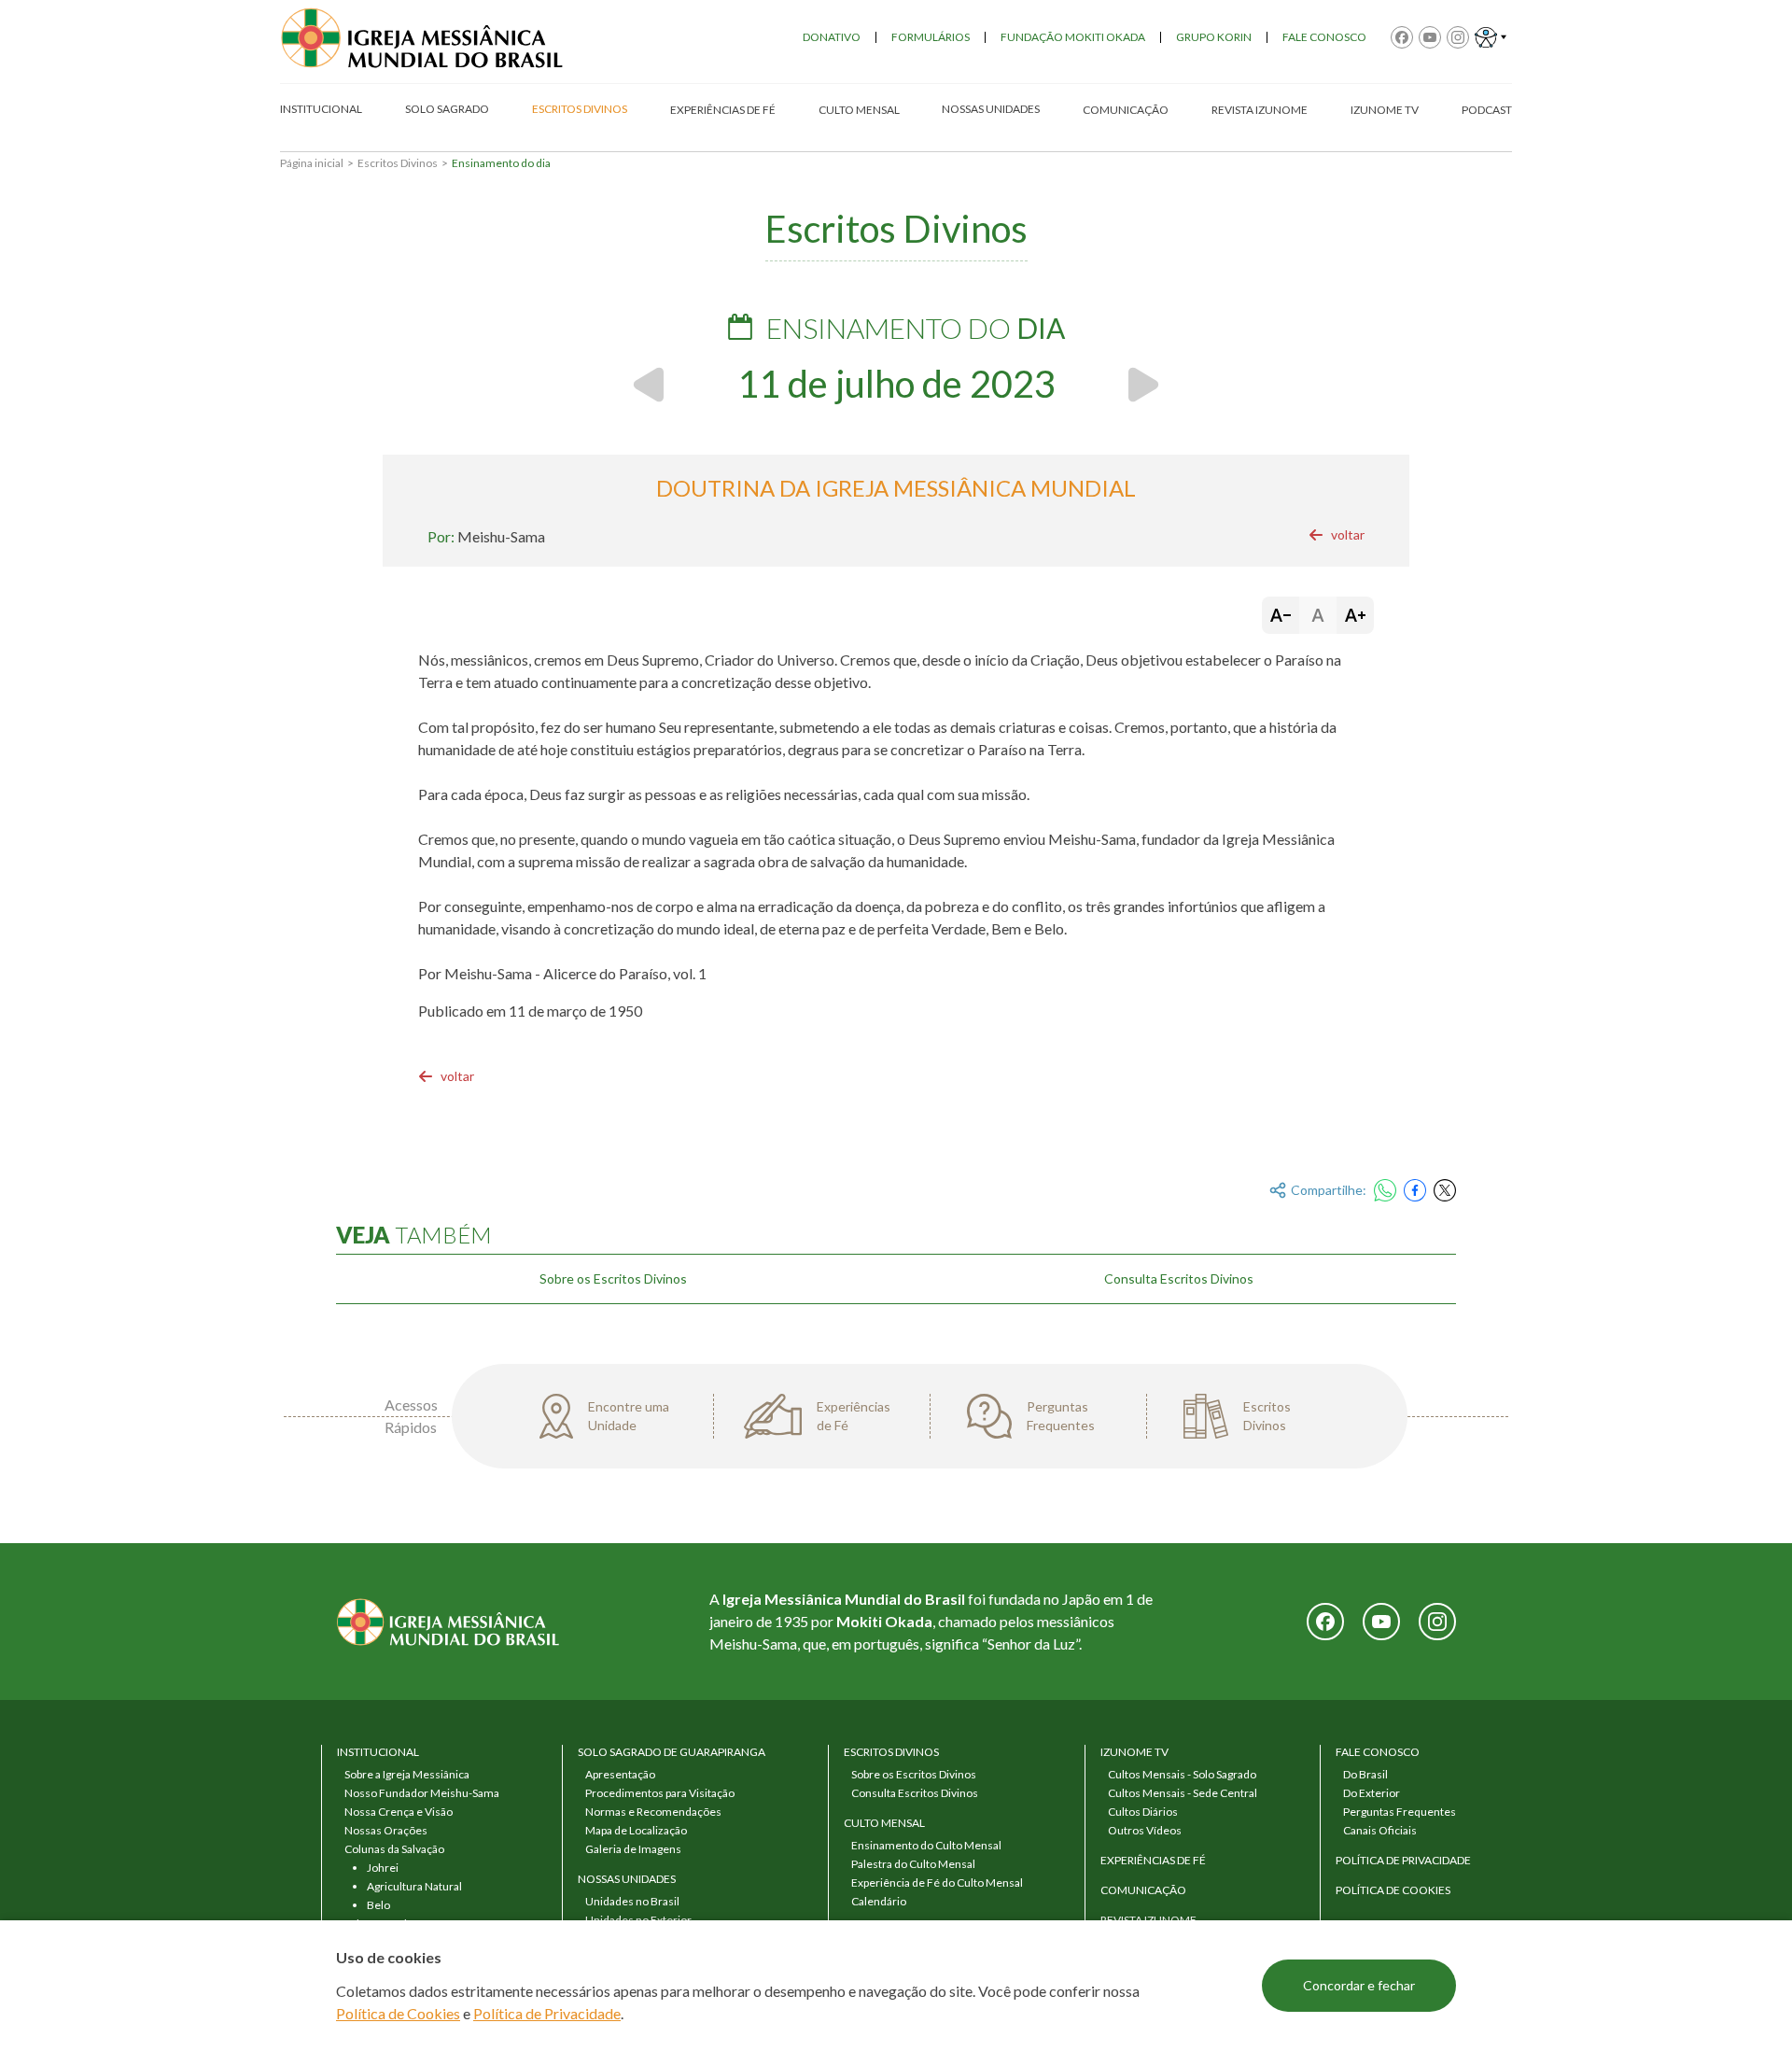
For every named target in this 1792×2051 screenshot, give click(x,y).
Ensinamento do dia (501, 163)
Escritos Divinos (398, 163)
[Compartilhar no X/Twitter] (1445, 1190)
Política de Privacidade (547, 2013)
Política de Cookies (398, 2013)
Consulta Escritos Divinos (1179, 1278)
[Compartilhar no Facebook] (1415, 1190)
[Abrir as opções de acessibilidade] (1491, 37)
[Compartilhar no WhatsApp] (1385, 1190)
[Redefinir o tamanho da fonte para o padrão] (1318, 615)
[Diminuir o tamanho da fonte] (1281, 615)
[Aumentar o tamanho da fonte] (1355, 615)
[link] (1337, 535)
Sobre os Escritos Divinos (613, 1278)
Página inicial (312, 163)
